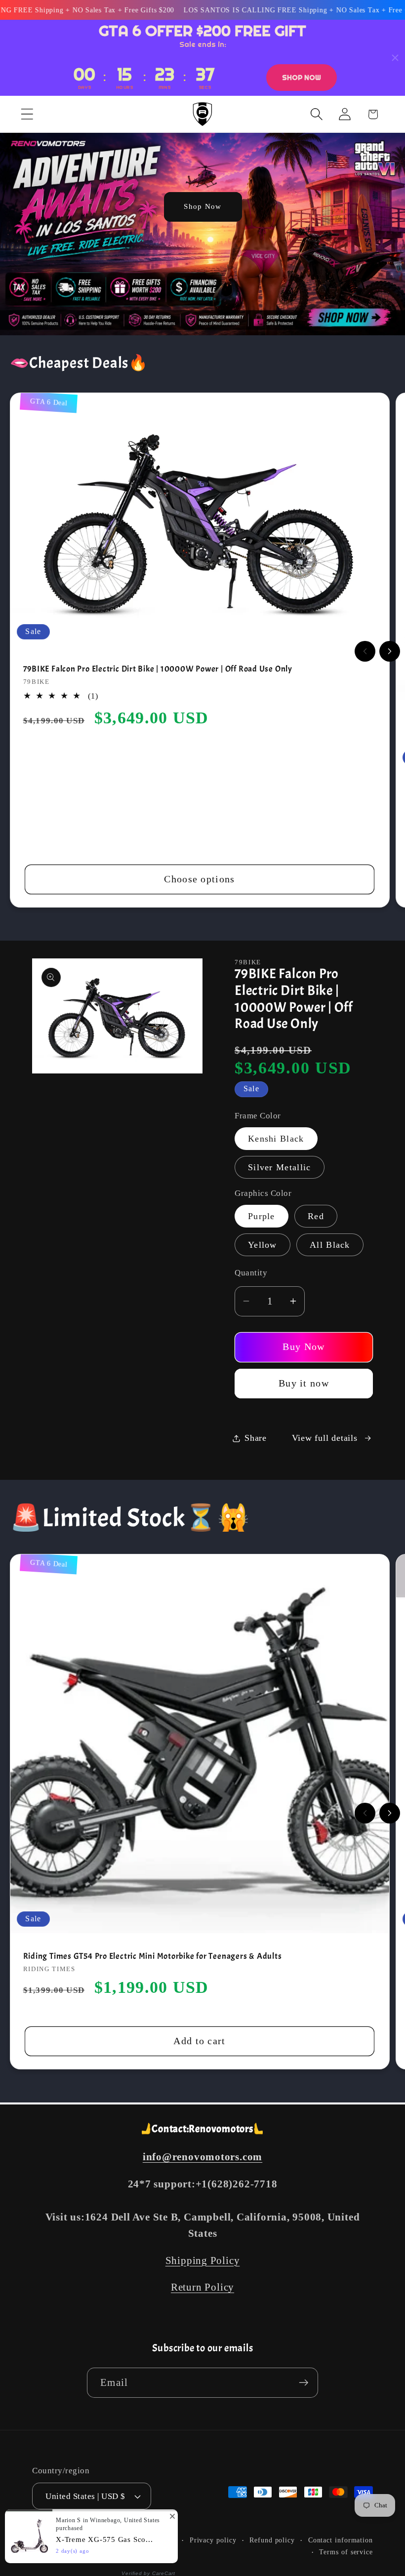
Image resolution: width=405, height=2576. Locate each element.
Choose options (199, 879)
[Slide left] (365, 651)
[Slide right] (390, 651)
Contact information (341, 2540)
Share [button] (256, 1438)
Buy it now (304, 1383)
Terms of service (346, 2552)
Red (316, 1216)
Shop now (302, 78)
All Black (330, 1245)
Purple (262, 1216)
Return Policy (202, 2287)
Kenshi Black (276, 1139)
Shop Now (202, 206)
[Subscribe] (304, 2383)
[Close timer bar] (395, 58)
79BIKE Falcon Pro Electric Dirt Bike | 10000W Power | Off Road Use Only (158, 669)
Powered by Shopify (144, 2540)
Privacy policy (213, 2540)
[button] (27, 114)
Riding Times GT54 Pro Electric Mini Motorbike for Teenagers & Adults (153, 1956)
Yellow (263, 1245)
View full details (325, 1438)
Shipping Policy (203, 2260)
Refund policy (272, 2540)
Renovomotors (86, 2540)
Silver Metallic (280, 1167)
